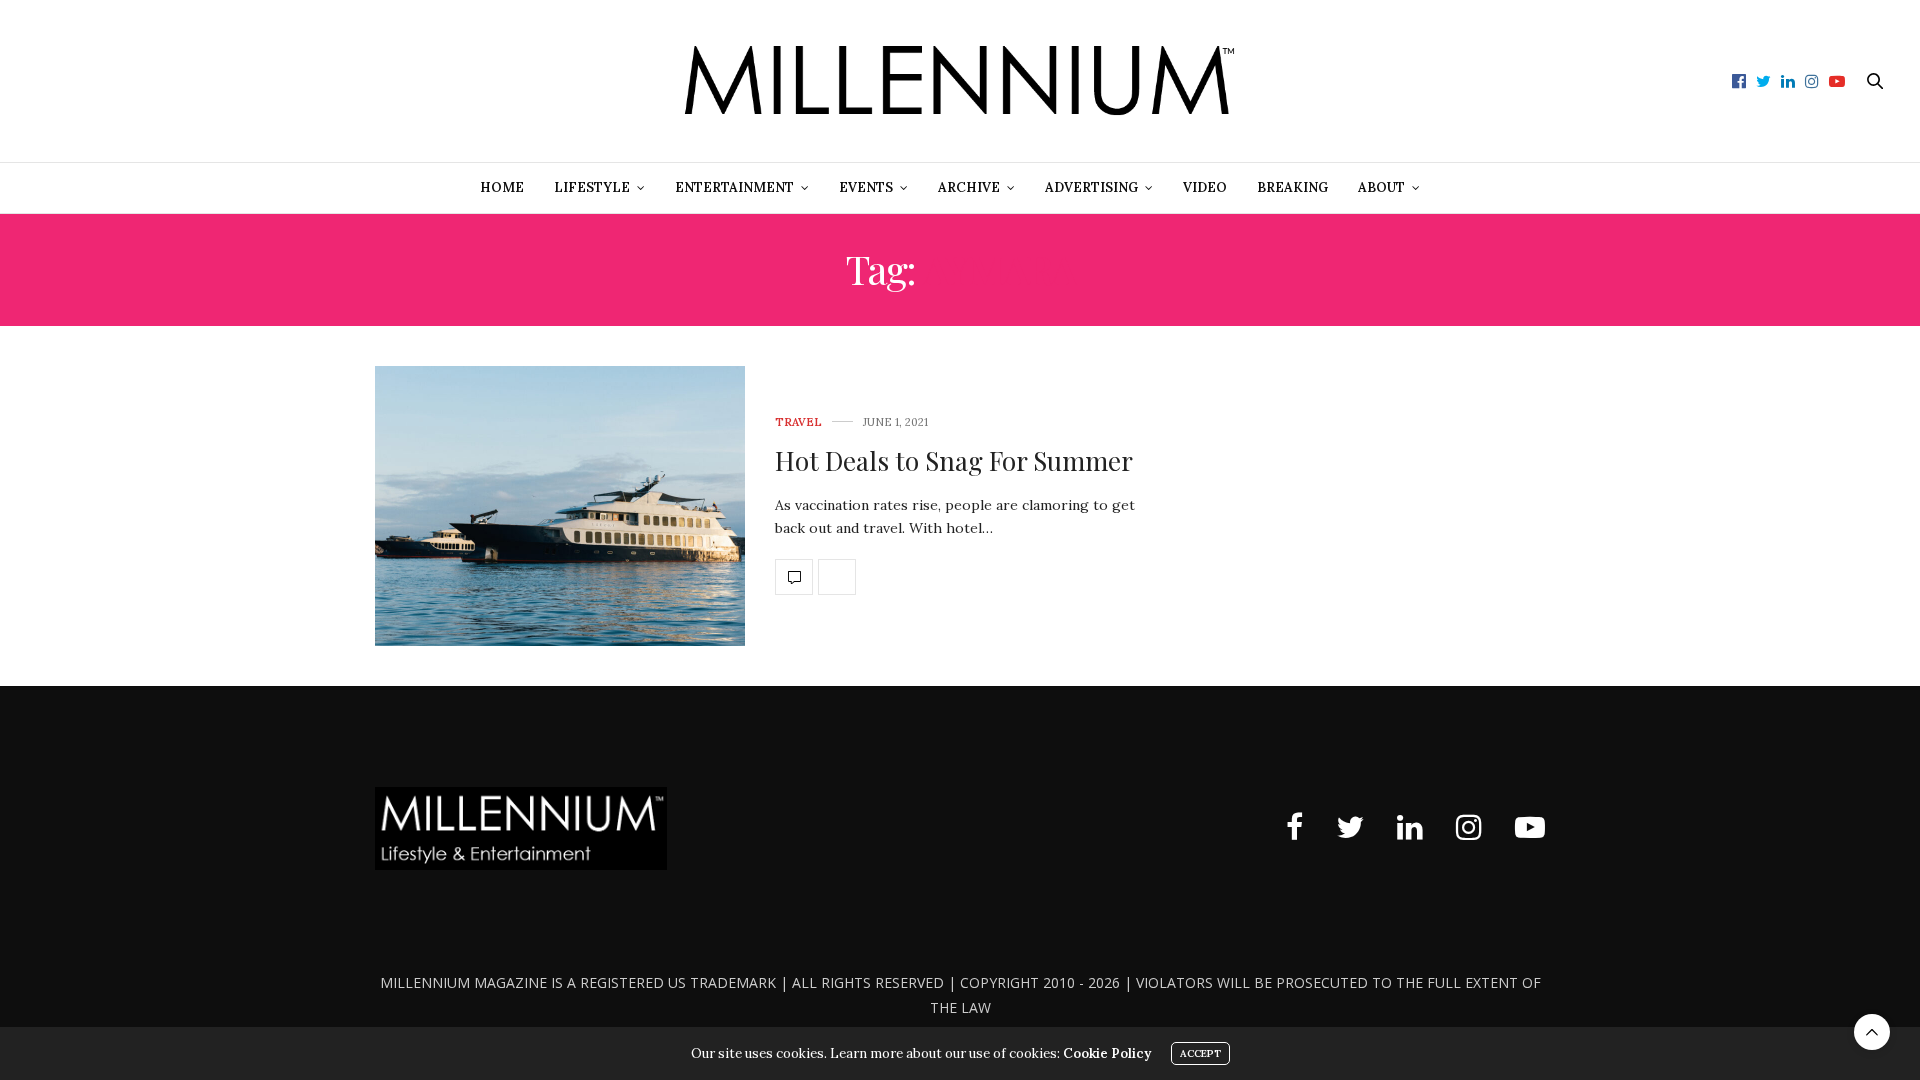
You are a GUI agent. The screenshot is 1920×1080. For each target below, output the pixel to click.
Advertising (1091, 187)
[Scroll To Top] (1872, 1032)
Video (1205, 187)
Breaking (1292, 187)
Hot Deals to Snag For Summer (954, 460)
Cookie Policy (1107, 1053)
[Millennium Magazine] (960, 81)
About (1381, 187)
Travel (798, 422)
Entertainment (734, 187)
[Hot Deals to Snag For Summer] (560, 506)
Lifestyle (592, 187)
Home (502, 187)
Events (866, 187)
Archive (969, 187)
